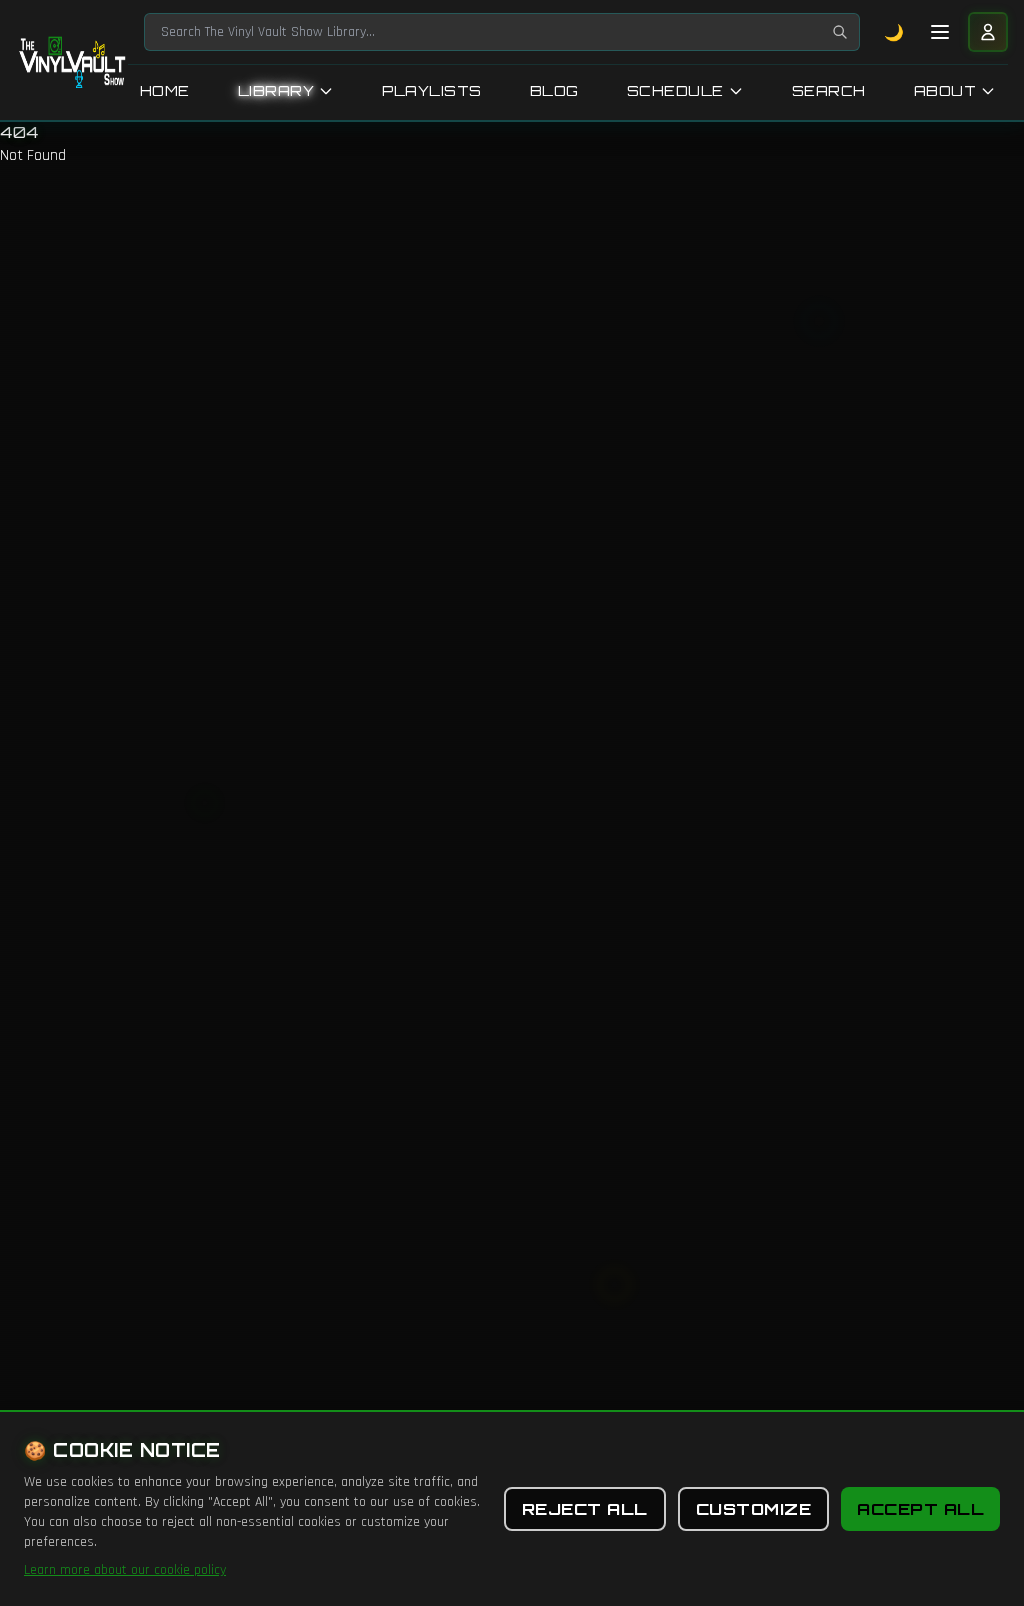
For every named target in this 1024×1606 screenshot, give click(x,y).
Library (276, 90)
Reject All (585, 1509)
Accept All (920, 1509)
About (945, 90)
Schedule (675, 90)
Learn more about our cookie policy (125, 1570)
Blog (554, 90)
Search (829, 90)
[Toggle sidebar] (940, 32)
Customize (754, 1509)
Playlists (432, 90)
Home (165, 90)
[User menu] (988, 32)
